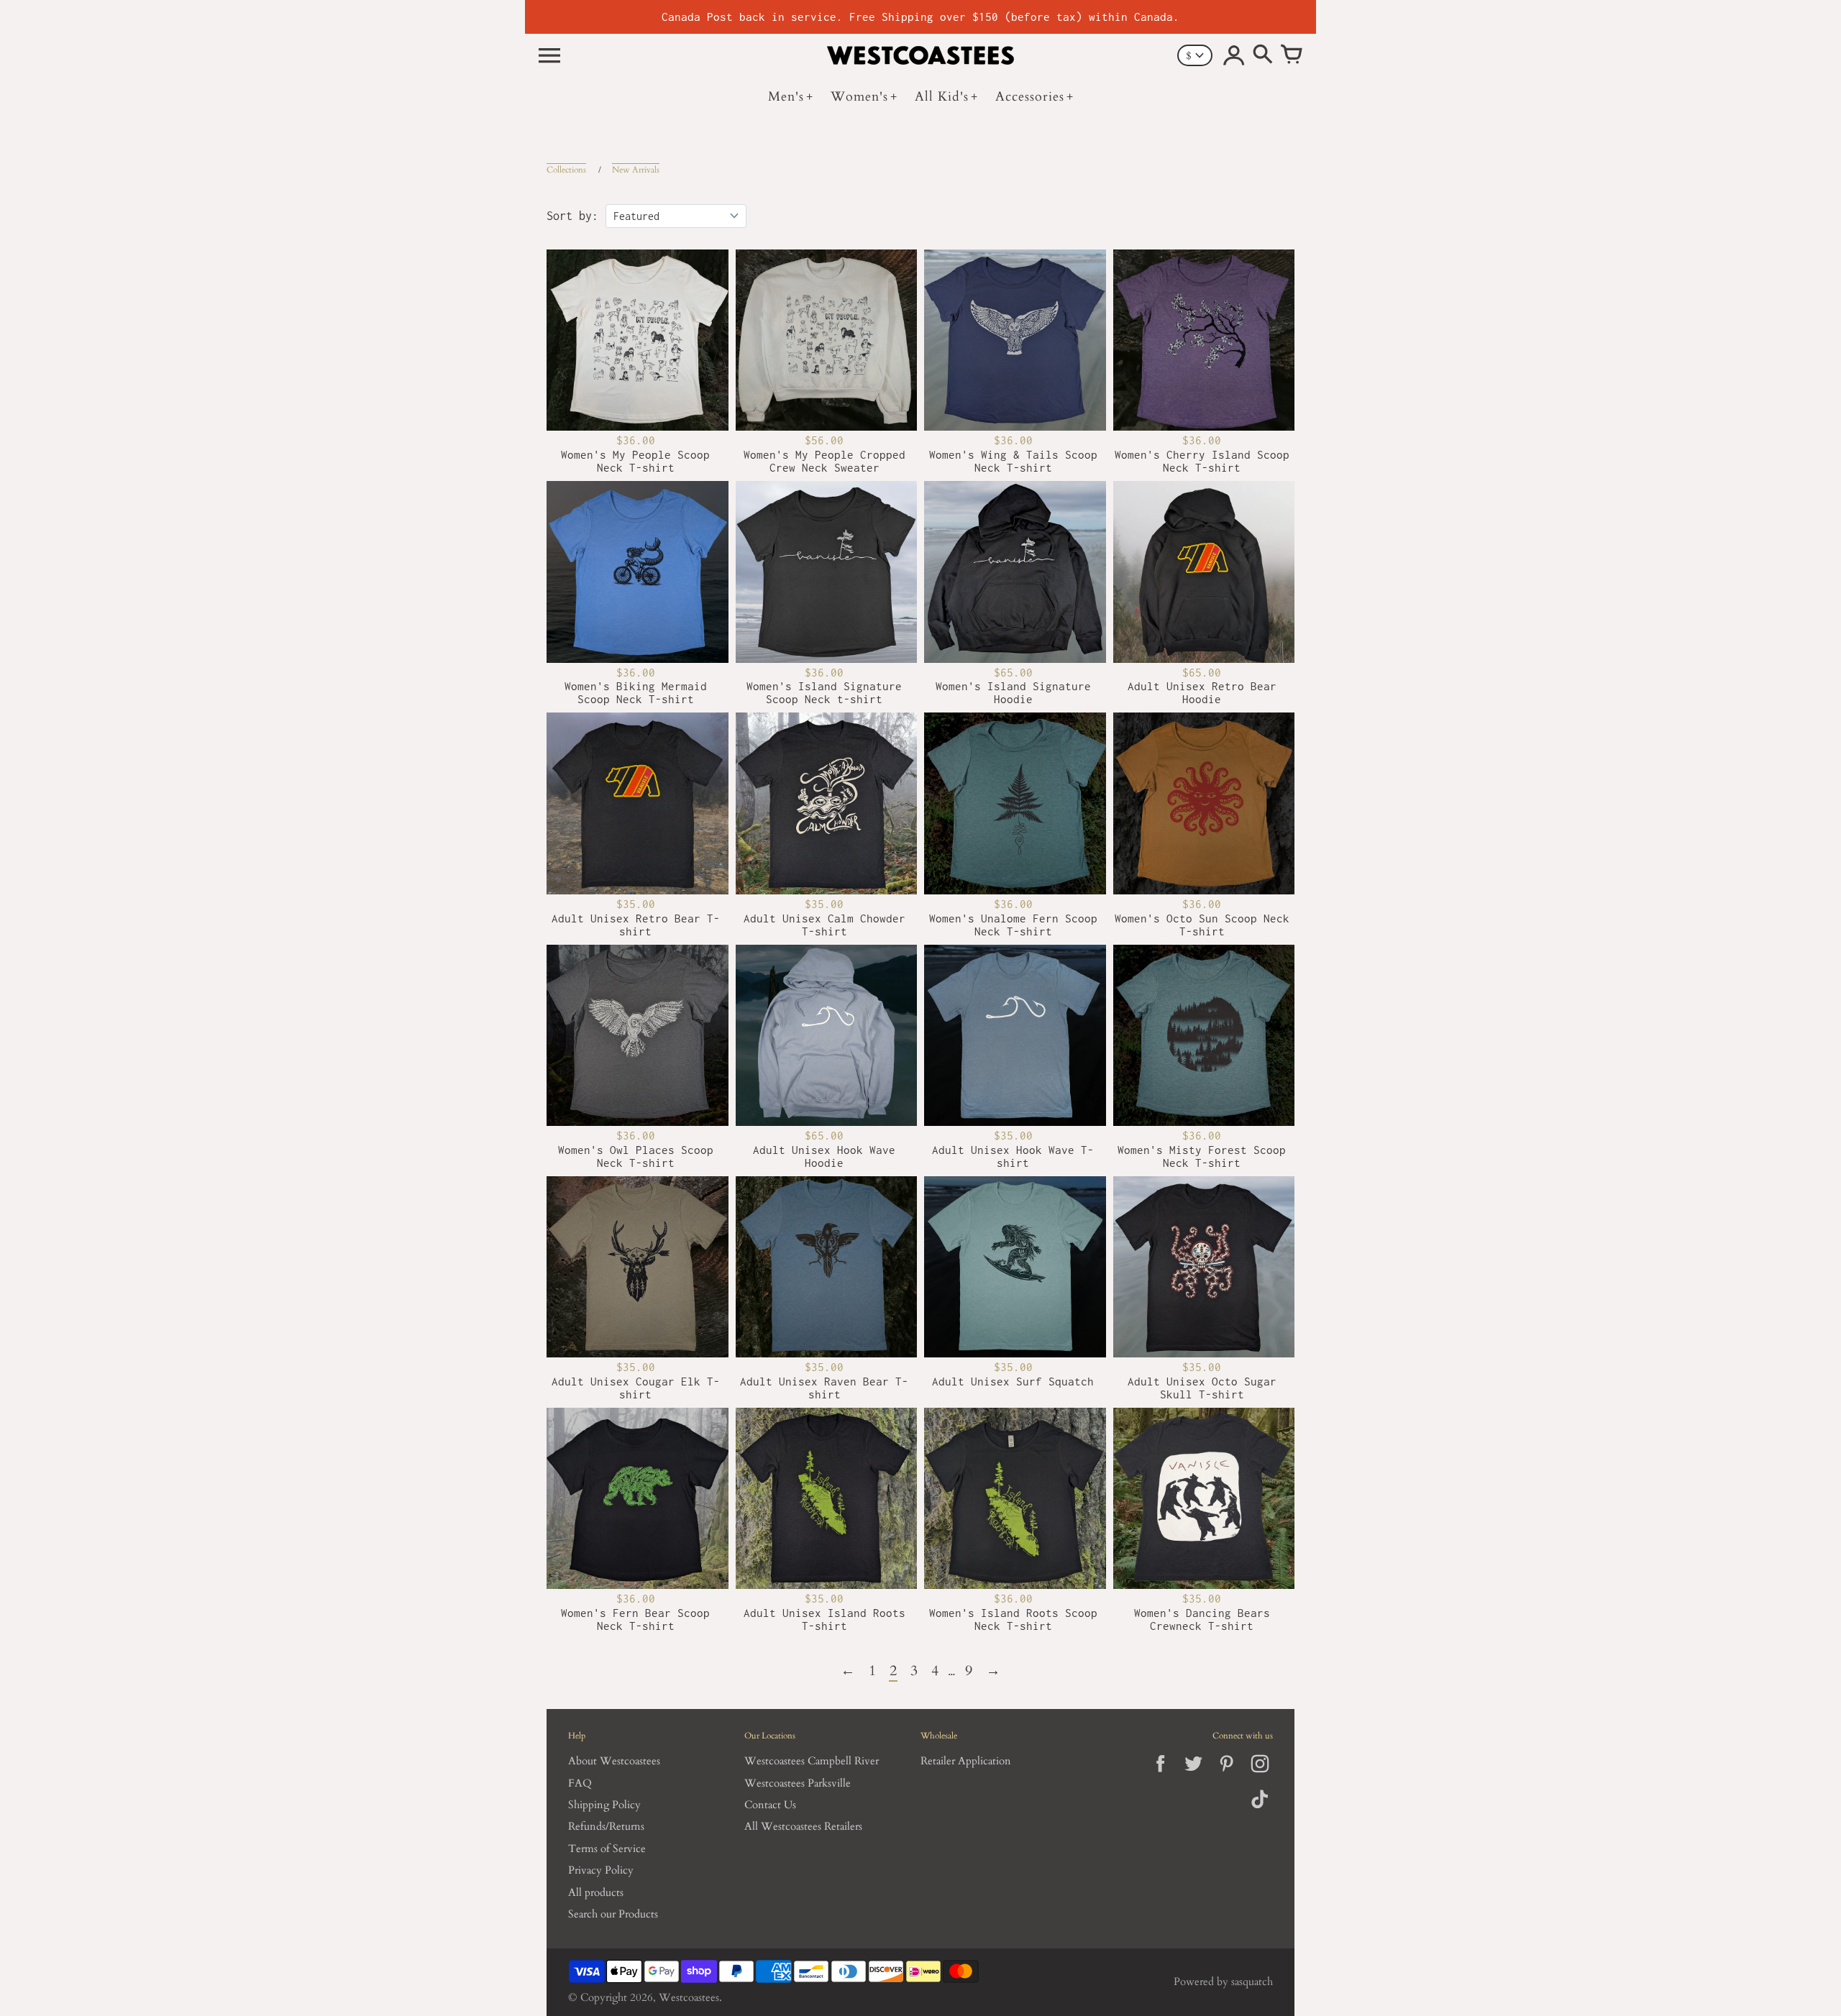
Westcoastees (689, 1998)
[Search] (1263, 55)
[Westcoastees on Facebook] (1160, 1776)
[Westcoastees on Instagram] (1260, 1776)
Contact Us (770, 1805)
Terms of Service (607, 1849)
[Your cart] (1292, 55)
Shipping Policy (604, 1805)
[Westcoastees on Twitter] (1193, 1776)
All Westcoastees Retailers (803, 1827)
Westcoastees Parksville (798, 1783)
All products (596, 1893)
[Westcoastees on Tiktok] (1260, 1809)
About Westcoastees (614, 1761)
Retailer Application (966, 1761)
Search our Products (613, 1914)
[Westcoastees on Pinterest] (1226, 1776)
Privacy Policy (601, 1870)
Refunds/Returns (606, 1827)
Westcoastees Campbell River (812, 1761)
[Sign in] (1234, 55)
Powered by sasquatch (1223, 1982)
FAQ (580, 1783)
